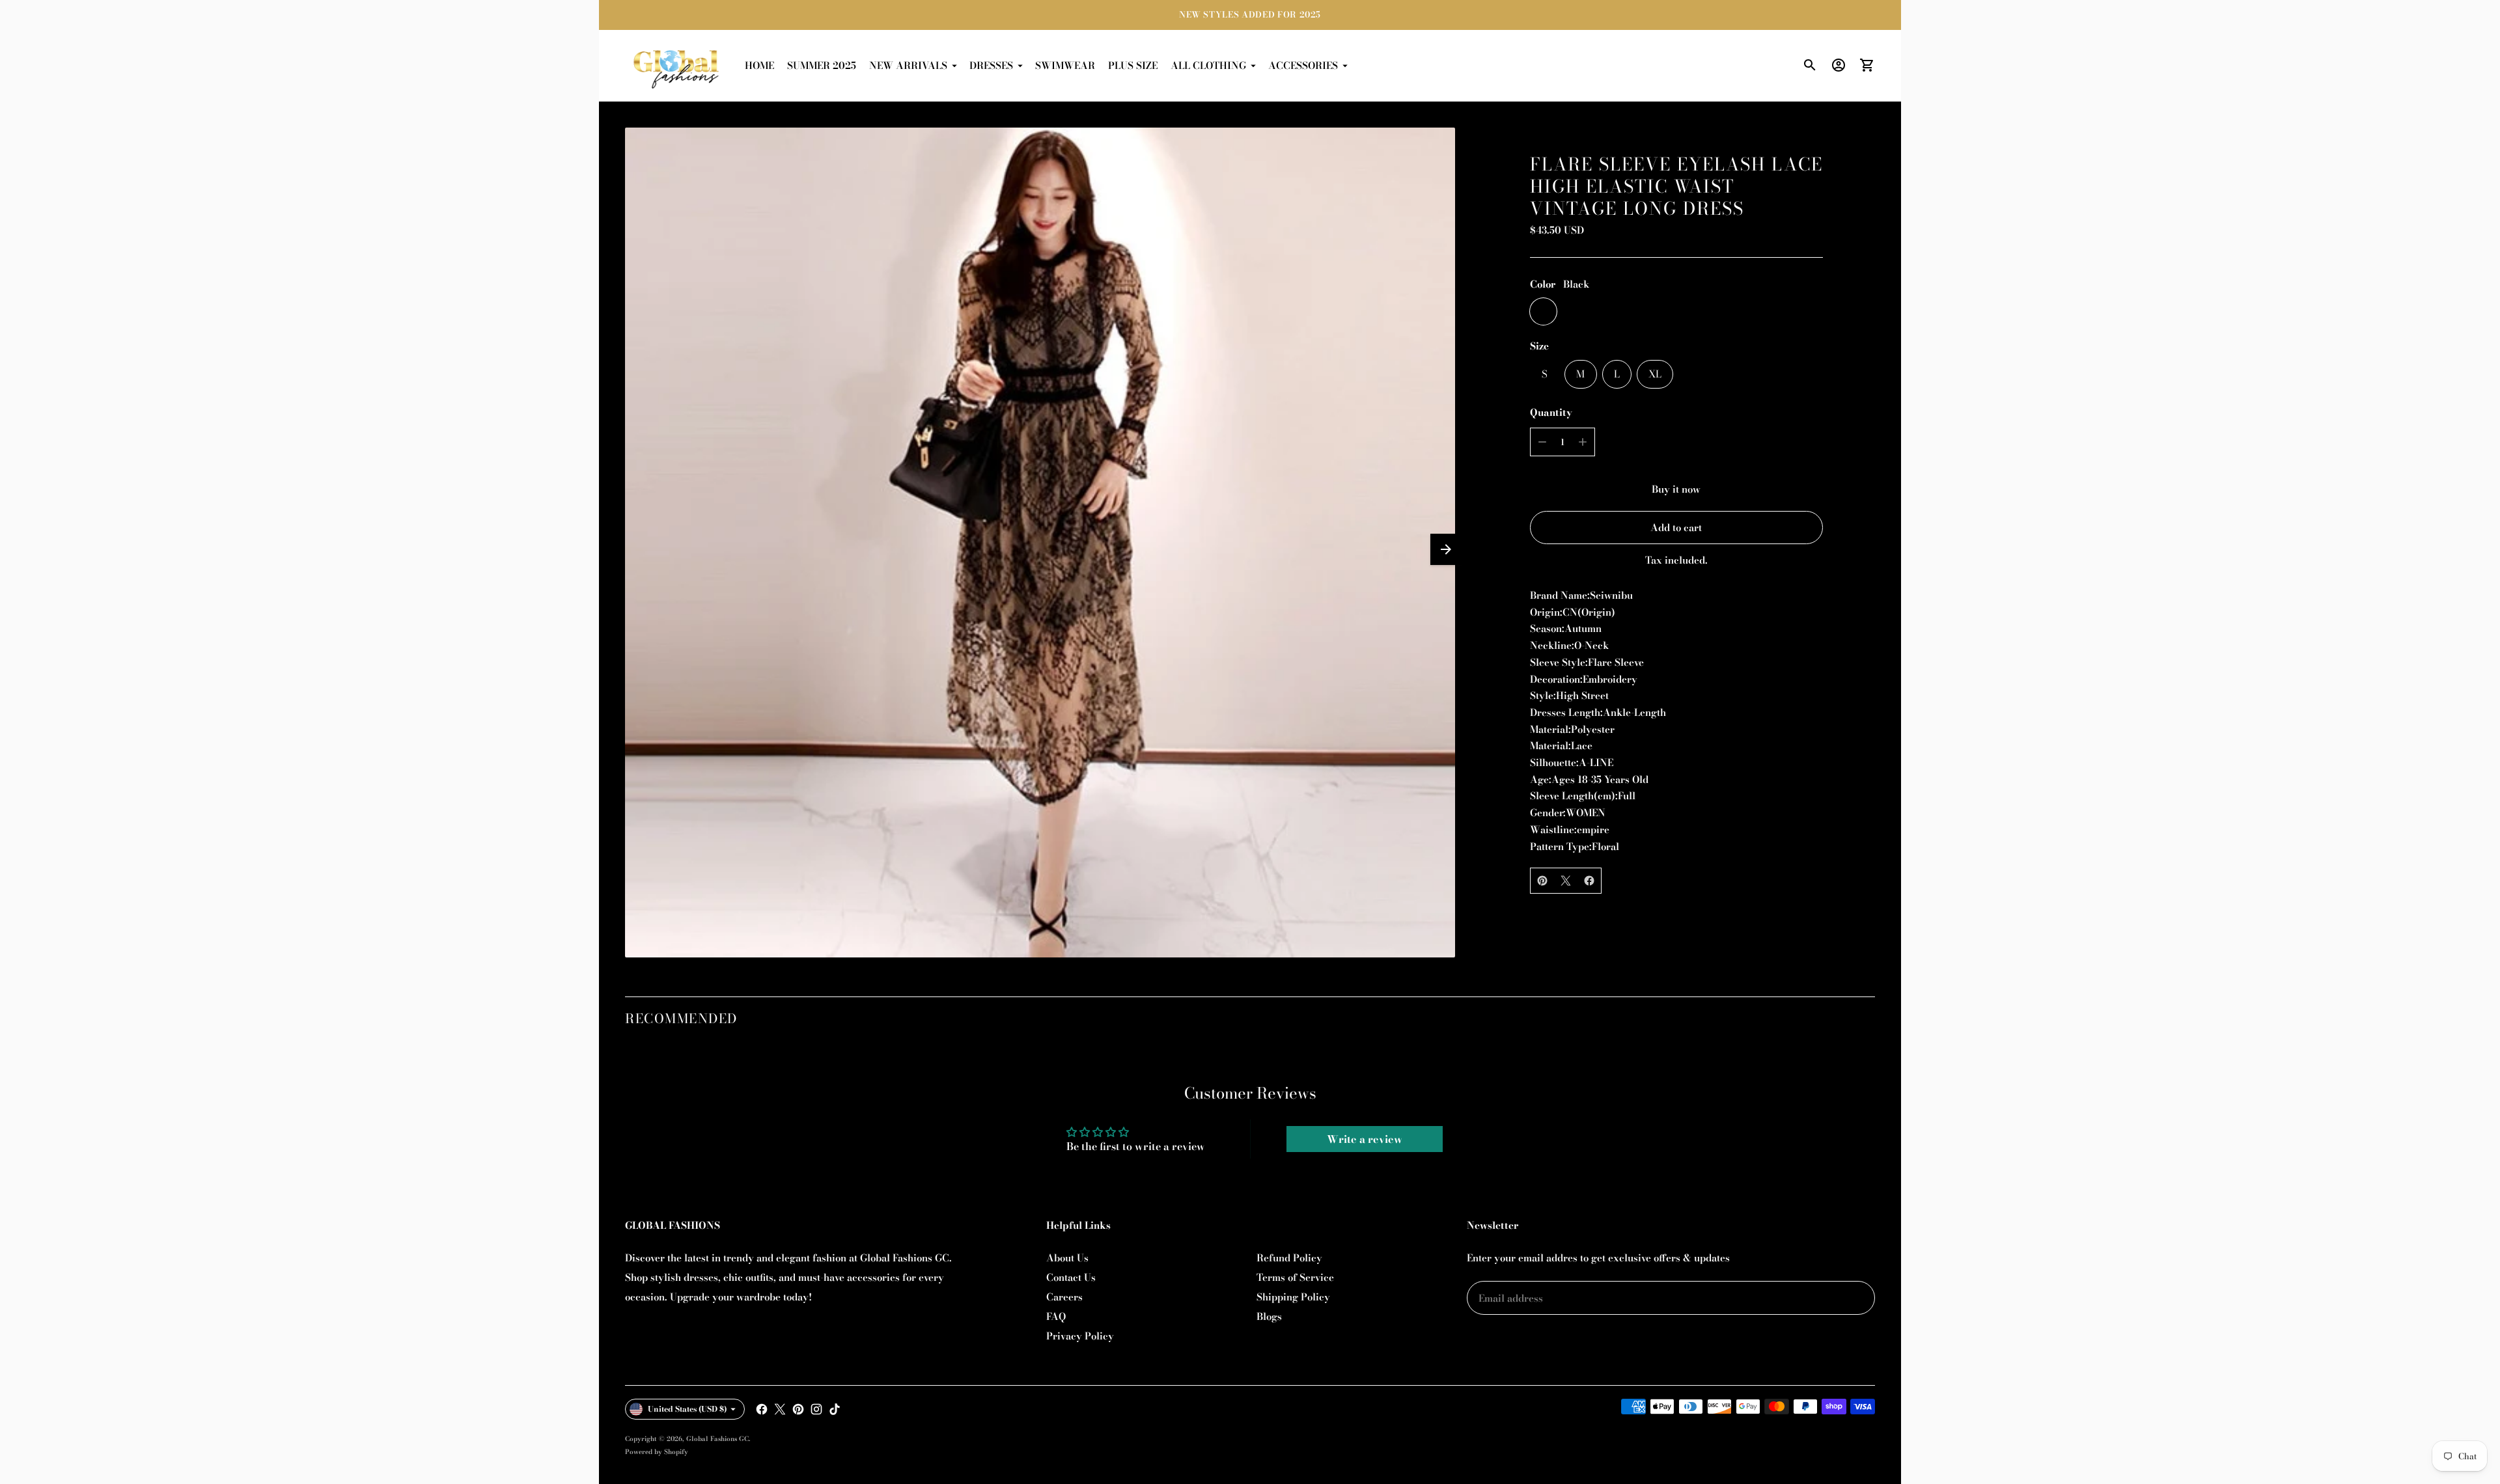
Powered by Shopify (657, 1452)
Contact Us (1071, 1277)
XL (1655, 374)
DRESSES (991, 65)
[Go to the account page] (1839, 65)
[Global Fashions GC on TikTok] (835, 1409)
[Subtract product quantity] (1542, 442)
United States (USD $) (687, 1409)
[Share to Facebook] (1589, 881)
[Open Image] (1040, 543)
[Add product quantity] (1583, 442)
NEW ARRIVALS (908, 65)
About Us (1067, 1258)
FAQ (1056, 1316)
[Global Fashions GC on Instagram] (816, 1409)
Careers (1064, 1297)
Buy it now (1676, 489)
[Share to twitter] (1566, 881)
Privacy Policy (1080, 1336)
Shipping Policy (1293, 1297)
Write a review (1365, 1139)
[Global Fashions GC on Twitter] (780, 1409)
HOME (759, 65)
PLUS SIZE (1133, 65)
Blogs (1269, 1316)
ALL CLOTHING (1208, 65)
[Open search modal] (1810, 65)
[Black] (1543, 311)
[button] (1446, 549)
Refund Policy (1289, 1258)
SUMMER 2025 (822, 65)
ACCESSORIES (1303, 65)
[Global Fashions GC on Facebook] (762, 1409)
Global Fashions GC (717, 1439)
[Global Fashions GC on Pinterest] (798, 1409)
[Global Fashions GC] (677, 66)
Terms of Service (1295, 1277)
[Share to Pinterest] (1542, 881)
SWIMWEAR (1065, 65)
